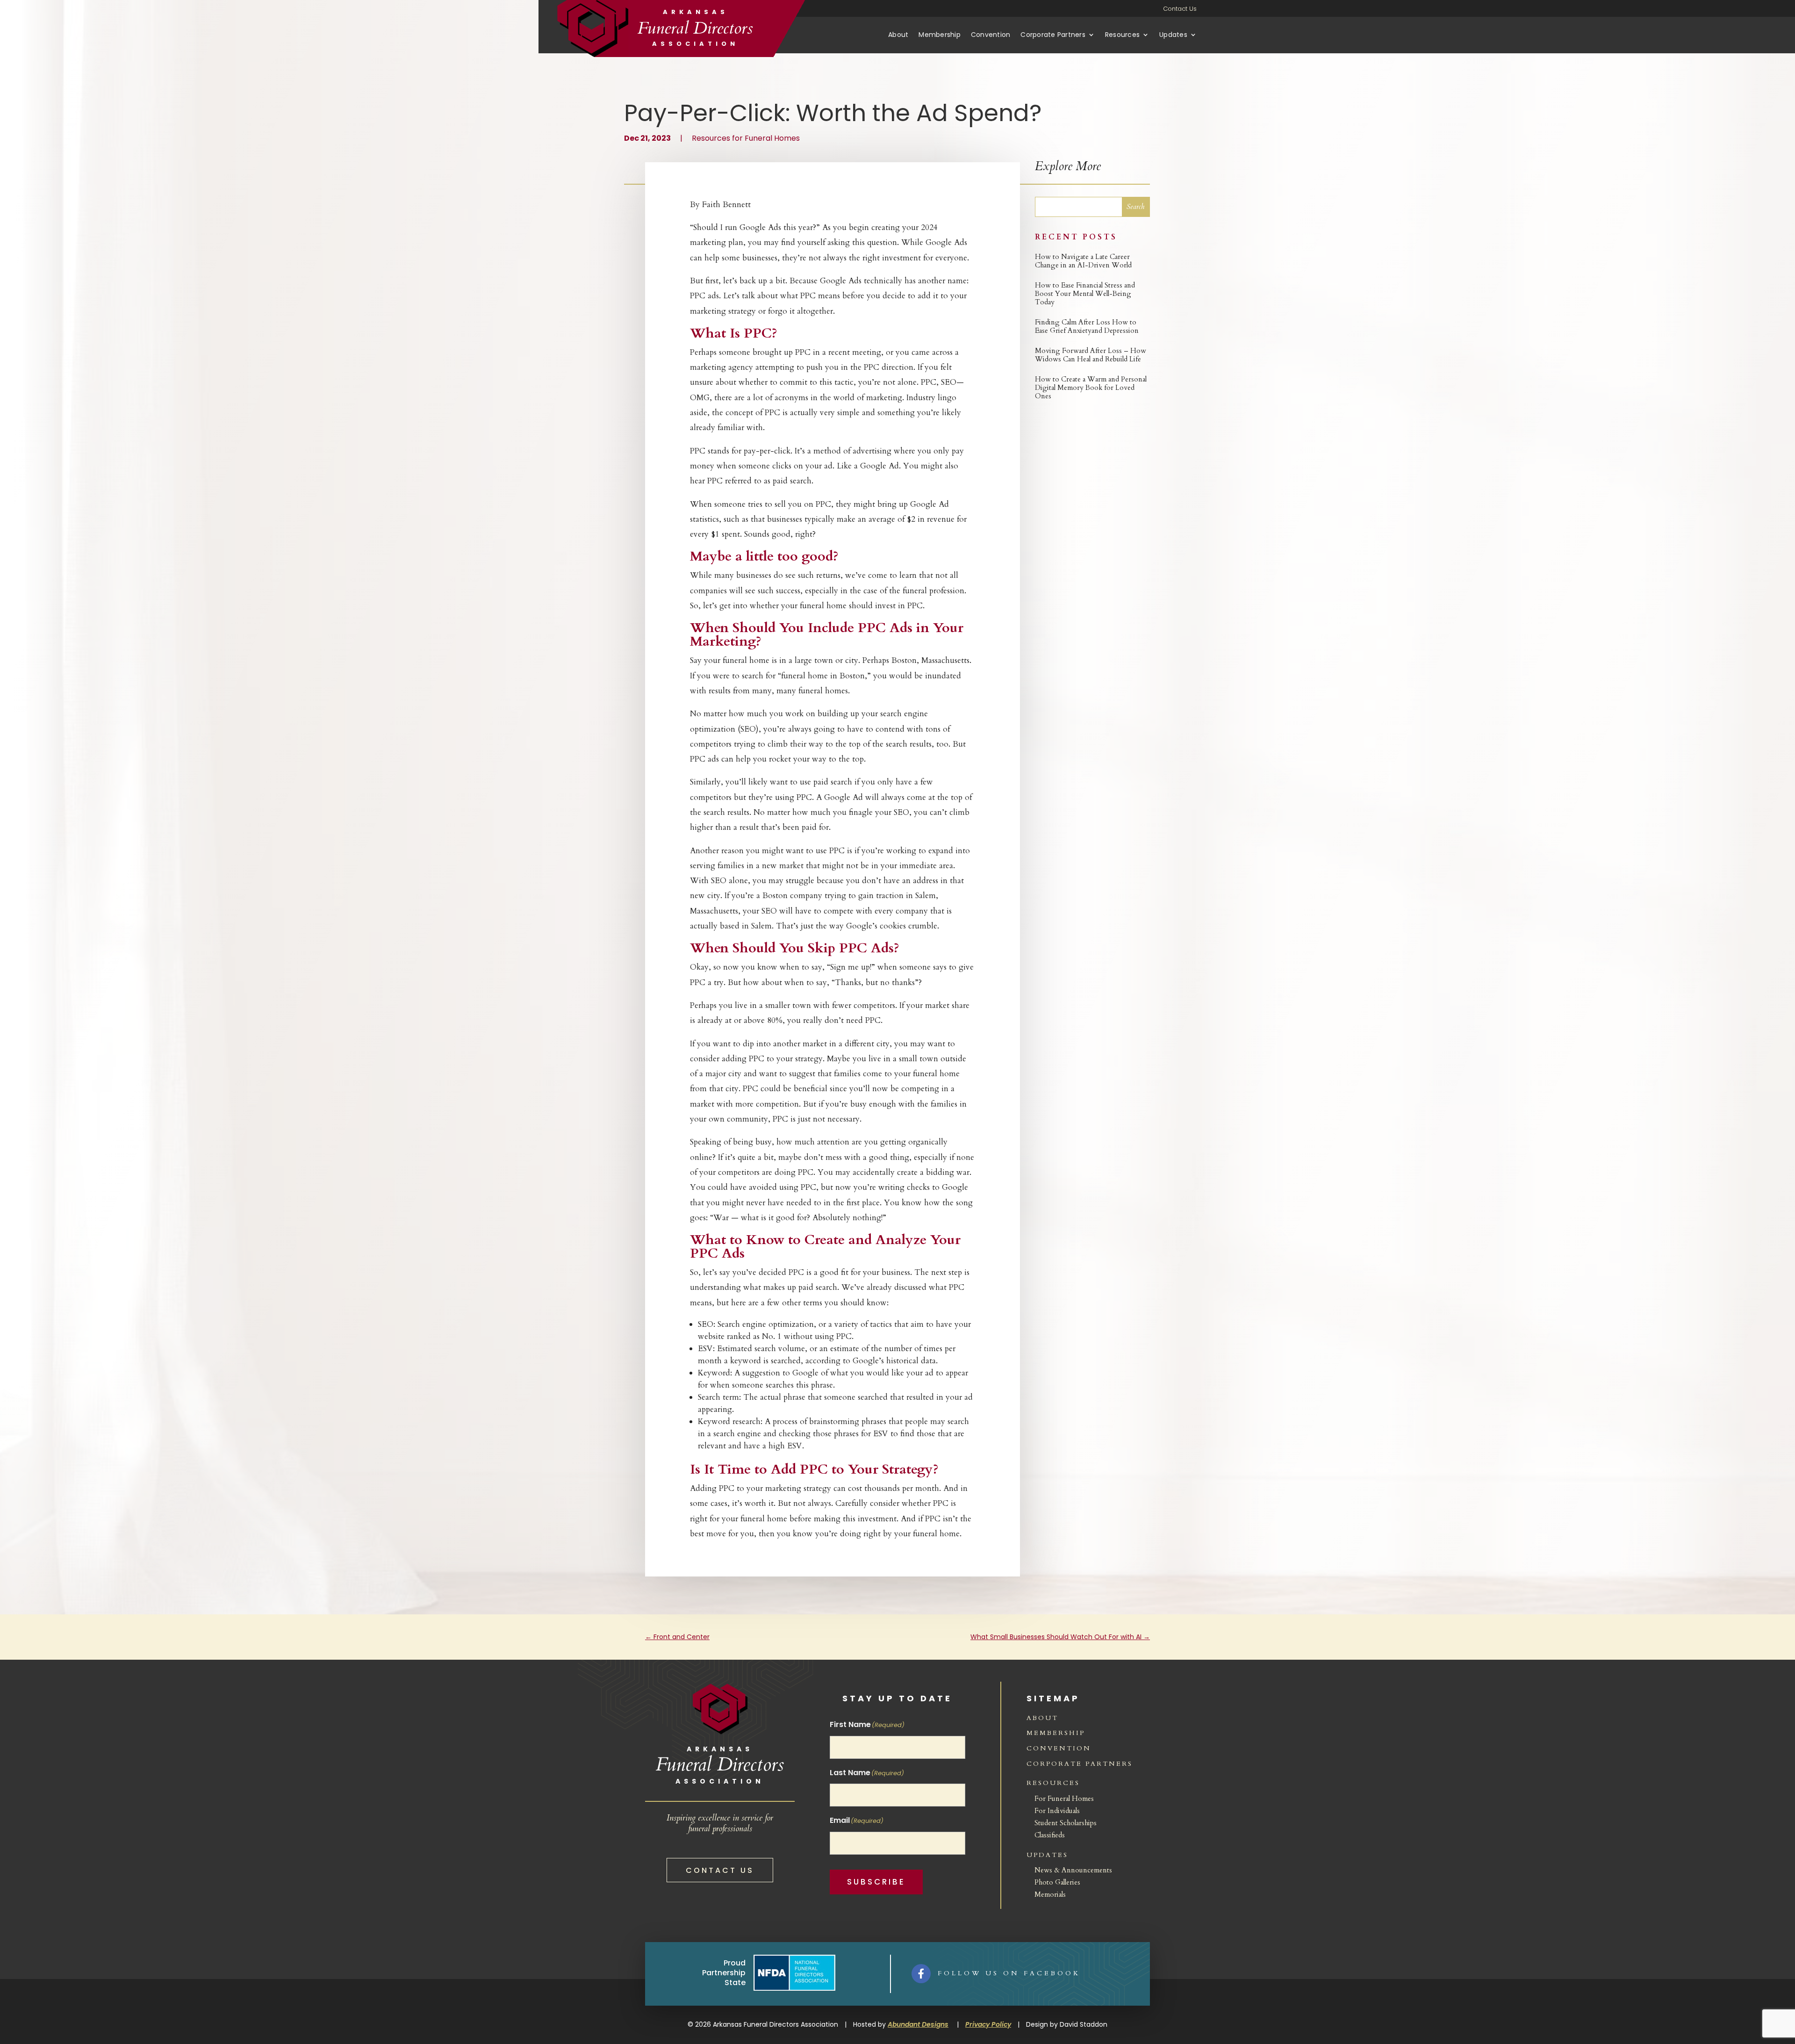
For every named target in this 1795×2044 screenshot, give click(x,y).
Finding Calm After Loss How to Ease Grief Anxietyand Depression (1087, 326)
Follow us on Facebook (1009, 1973)
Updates (1173, 35)
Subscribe (876, 1882)
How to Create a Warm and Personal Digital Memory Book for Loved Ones (1091, 388)
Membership (940, 35)
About (898, 35)
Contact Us (1180, 9)
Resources (1122, 35)
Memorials (1050, 1894)
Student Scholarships (1066, 1823)
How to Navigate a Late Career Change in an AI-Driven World (1083, 261)
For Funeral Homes (1064, 1799)
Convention (991, 35)
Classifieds (1050, 1835)
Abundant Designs (918, 2024)
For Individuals (1057, 1811)
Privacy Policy (988, 2024)
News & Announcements (1073, 1870)
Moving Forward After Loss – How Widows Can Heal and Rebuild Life (1091, 355)
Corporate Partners (1053, 35)
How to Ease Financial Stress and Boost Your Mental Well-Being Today (1085, 294)
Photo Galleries (1057, 1882)
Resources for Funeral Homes (746, 138)
